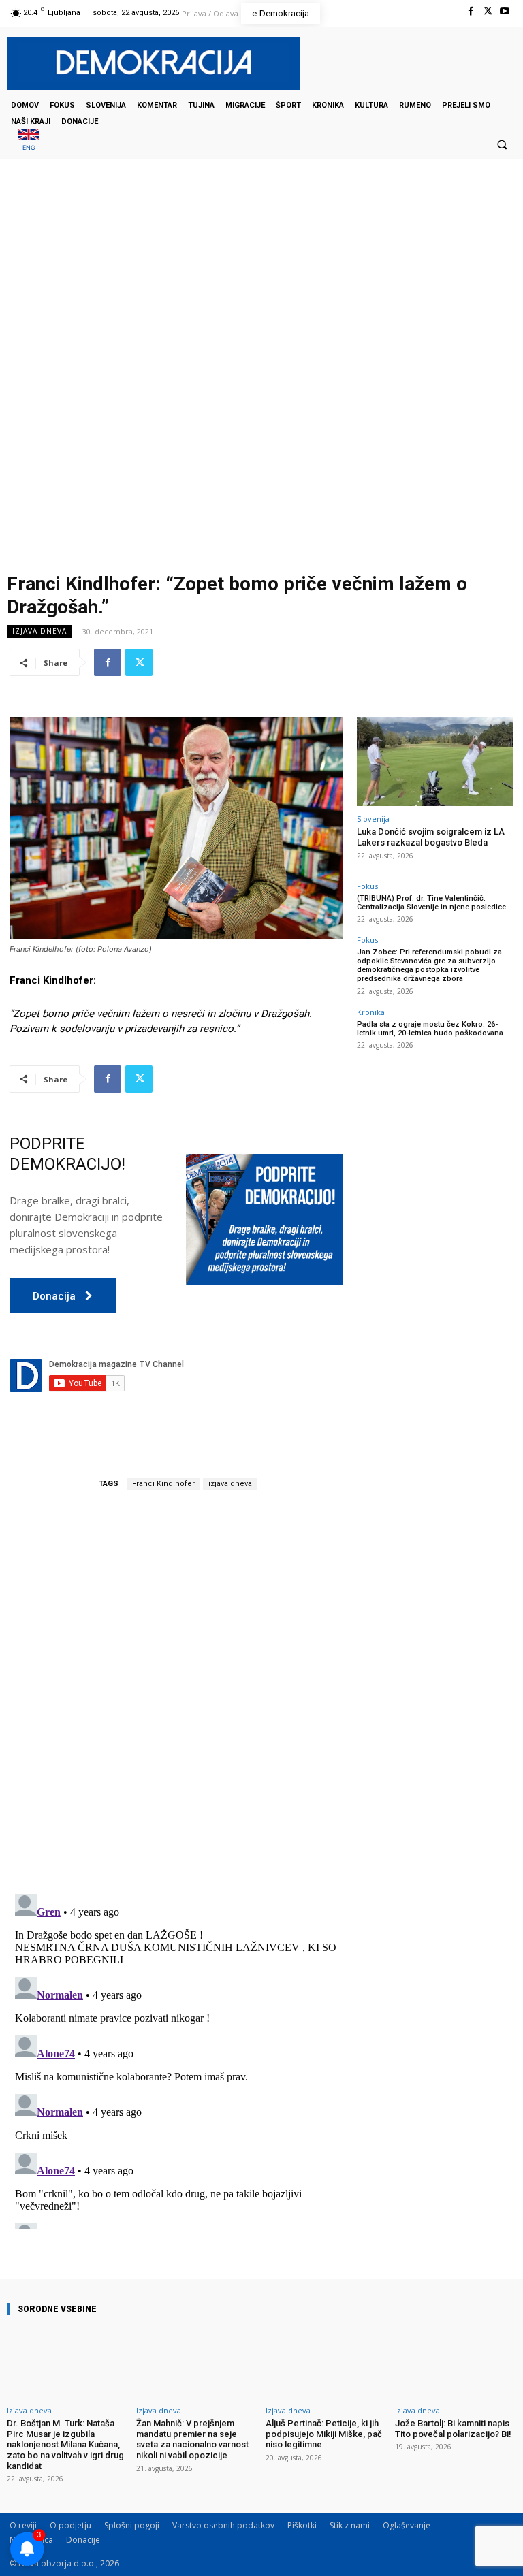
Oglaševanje (407, 2525)
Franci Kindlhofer (163, 1484)
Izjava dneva (39, 631)
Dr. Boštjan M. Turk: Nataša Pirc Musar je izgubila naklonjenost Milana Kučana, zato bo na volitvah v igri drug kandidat (65, 2444)
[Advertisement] (261, 295)
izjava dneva (230, 1484)
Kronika (371, 1012)
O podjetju (70, 2525)
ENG (29, 147)
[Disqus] (176, 1692)
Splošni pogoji (132, 2525)
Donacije (83, 2540)
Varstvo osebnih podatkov (223, 2525)
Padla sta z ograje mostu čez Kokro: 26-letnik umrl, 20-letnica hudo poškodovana (430, 1029)
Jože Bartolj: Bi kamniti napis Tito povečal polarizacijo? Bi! (453, 2429)
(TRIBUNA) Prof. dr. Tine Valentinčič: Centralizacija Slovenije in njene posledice (431, 903)
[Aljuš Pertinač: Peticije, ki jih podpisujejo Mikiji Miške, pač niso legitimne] (326, 2363)
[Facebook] (470, 11)
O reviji (23, 2525)
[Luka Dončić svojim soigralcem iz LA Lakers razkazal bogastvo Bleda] (435, 761)
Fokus (367, 886)
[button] (502, 144)
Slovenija (373, 819)
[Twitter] (488, 11)
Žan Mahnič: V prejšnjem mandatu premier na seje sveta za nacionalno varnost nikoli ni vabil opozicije (192, 2439)
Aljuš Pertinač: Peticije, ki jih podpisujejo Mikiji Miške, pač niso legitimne (324, 2434)
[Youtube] (505, 11)
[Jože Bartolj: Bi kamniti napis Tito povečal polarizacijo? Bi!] (456, 2363)
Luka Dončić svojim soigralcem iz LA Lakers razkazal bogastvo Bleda (431, 837)
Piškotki (302, 2525)
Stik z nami (350, 2525)
